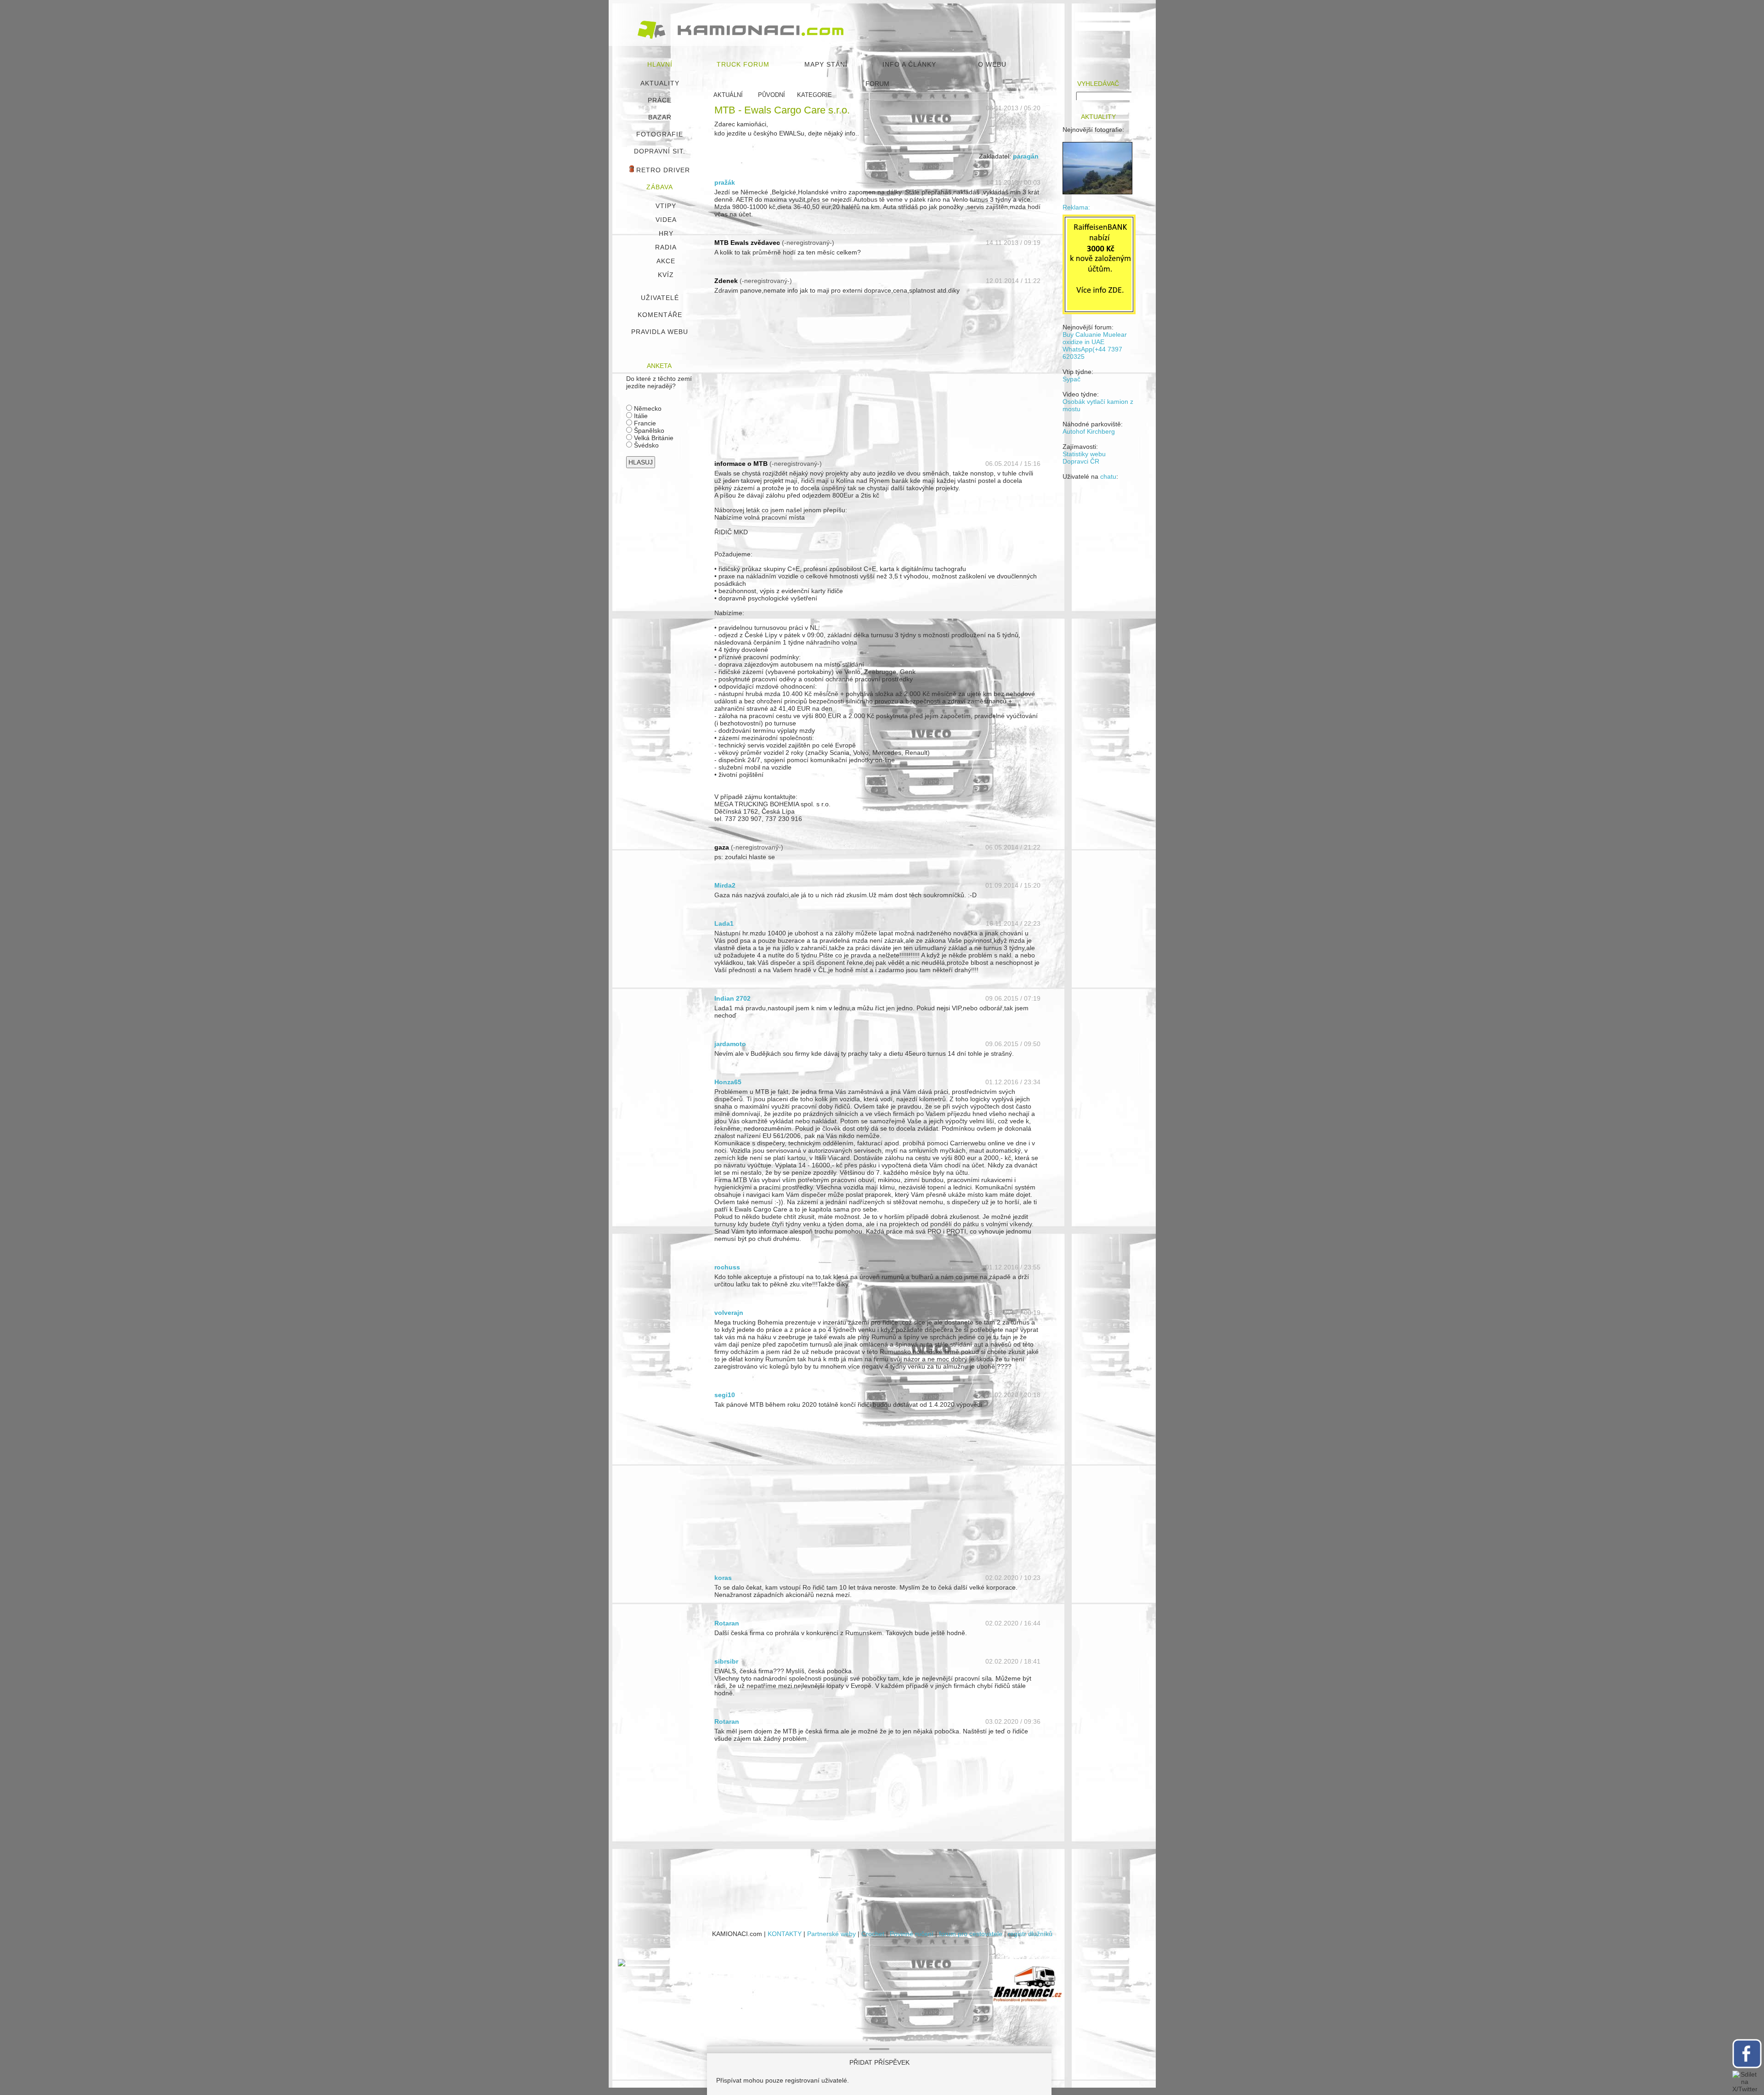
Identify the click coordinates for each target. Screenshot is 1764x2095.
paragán (1026, 156)
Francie (644, 423)
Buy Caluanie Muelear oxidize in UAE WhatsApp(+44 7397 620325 (1095, 345)
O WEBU (992, 64)
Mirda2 (725, 885)
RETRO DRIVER (662, 170)
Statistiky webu (1084, 454)
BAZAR (660, 117)
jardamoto (730, 1044)
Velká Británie (653, 438)
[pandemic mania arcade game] (622, 1964)
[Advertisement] (877, 382)
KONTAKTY (785, 1934)
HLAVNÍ (660, 64)
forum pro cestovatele (971, 1934)
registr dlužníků (1030, 1934)
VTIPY (666, 206)
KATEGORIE (814, 95)
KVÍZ (666, 275)
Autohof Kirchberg (1089, 431)
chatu (1108, 476)
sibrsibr (726, 1661)
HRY (666, 233)
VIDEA (666, 220)
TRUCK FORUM (743, 64)
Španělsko (648, 430)
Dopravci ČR (1081, 461)
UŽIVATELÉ (660, 298)
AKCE (666, 261)
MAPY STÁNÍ (826, 64)
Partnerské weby (831, 1934)
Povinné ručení (912, 1934)
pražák (725, 182)
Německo (647, 408)
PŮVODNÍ (772, 95)
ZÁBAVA (660, 187)
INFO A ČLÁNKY (909, 64)
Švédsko (645, 445)
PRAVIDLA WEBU (660, 332)
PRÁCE (660, 100)
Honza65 (728, 1082)
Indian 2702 (732, 998)
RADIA (666, 247)
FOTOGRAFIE (660, 134)
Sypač (1071, 379)
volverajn (729, 1313)
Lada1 (724, 923)
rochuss (727, 1267)
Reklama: (1076, 207)
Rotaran (727, 1623)
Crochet (873, 1934)
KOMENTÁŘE (660, 315)
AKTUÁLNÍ (728, 95)
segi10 (725, 1395)
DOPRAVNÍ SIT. (660, 151)
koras (723, 1578)
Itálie (640, 416)
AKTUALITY (660, 83)
